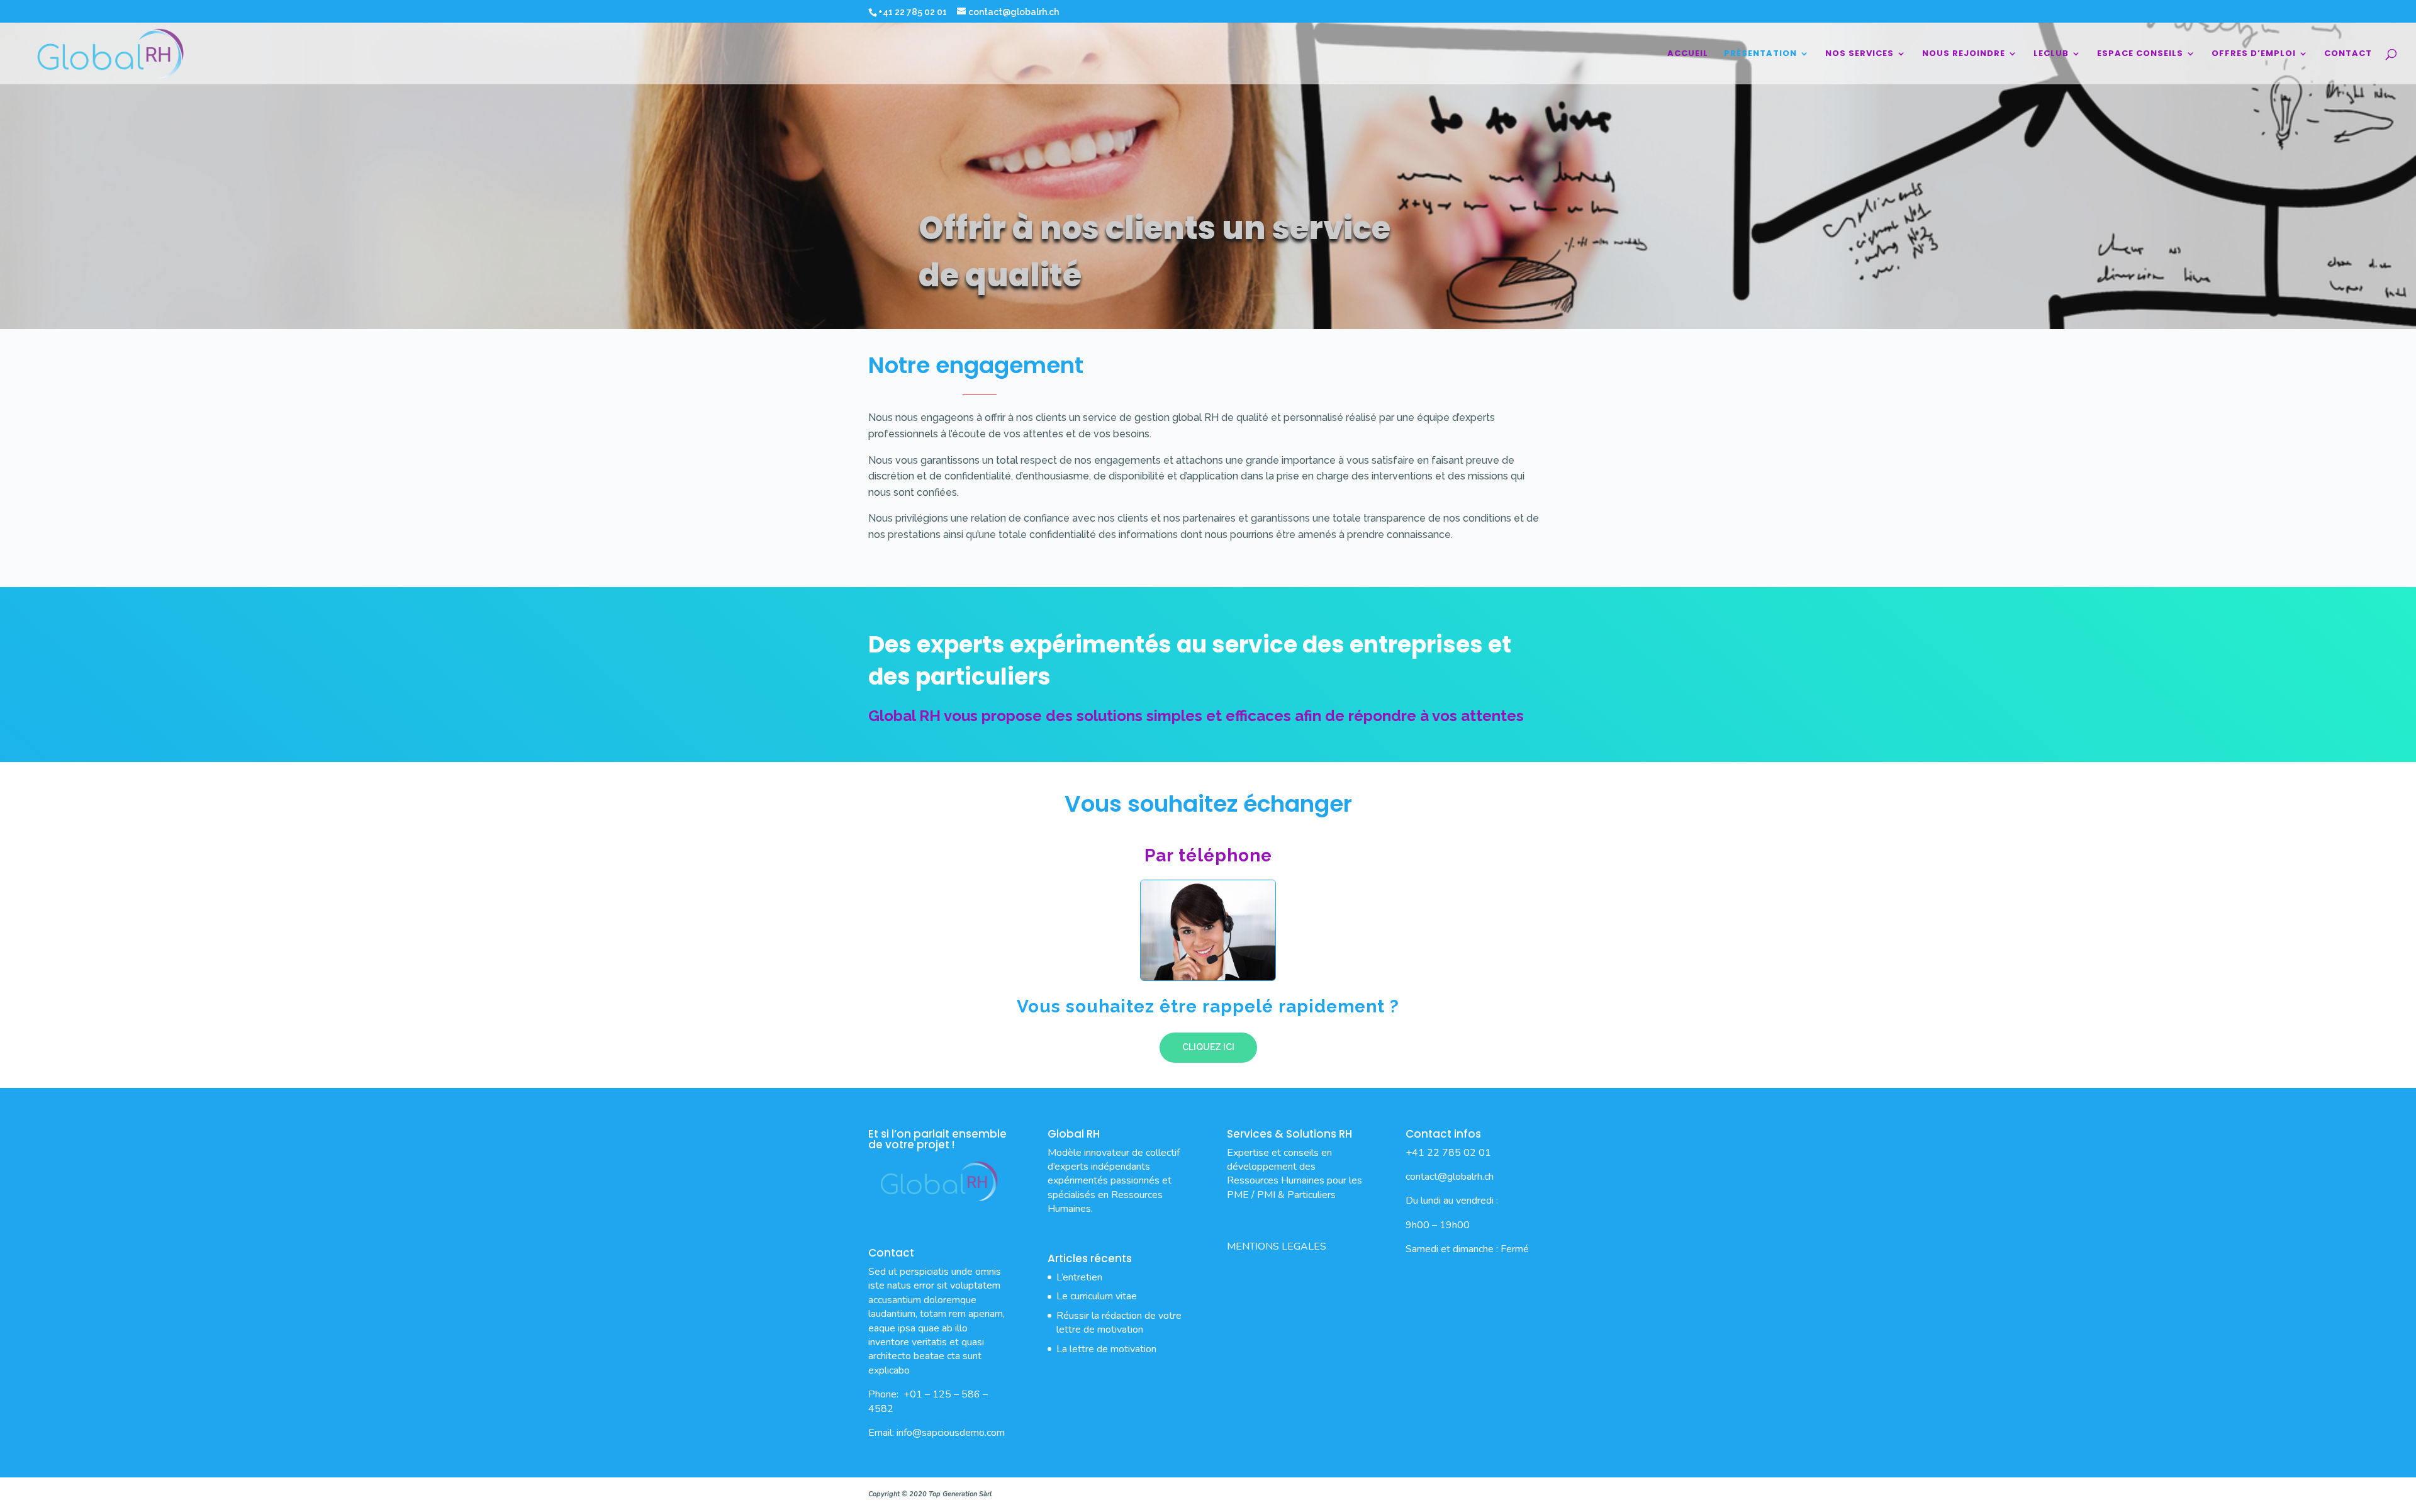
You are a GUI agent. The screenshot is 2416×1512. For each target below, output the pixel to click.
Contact (2348, 54)
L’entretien (1079, 1277)
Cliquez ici (1208, 1047)
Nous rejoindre (1964, 54)
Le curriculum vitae (1097, 1296)
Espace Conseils (2140, 54)
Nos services (1860, 54)
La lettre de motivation (1106, 1349)
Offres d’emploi (2254, 54)
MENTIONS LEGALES (1277, 1246)
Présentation (1760, 54)
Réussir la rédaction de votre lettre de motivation (1119, 1323)
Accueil (1688, 54)
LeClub (2051, 54)
